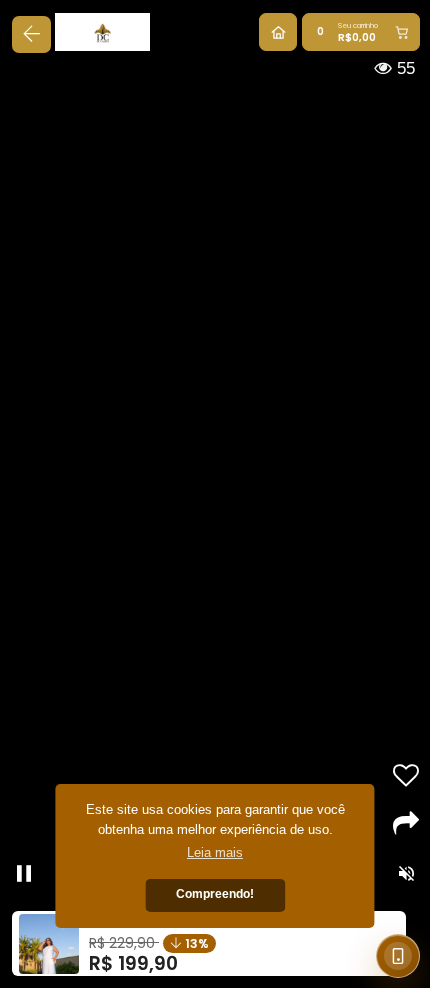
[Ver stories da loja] (111, 32)
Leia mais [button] (215, 852)
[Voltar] (31, 34)
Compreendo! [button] (215, 894)
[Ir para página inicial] (278, 32)
